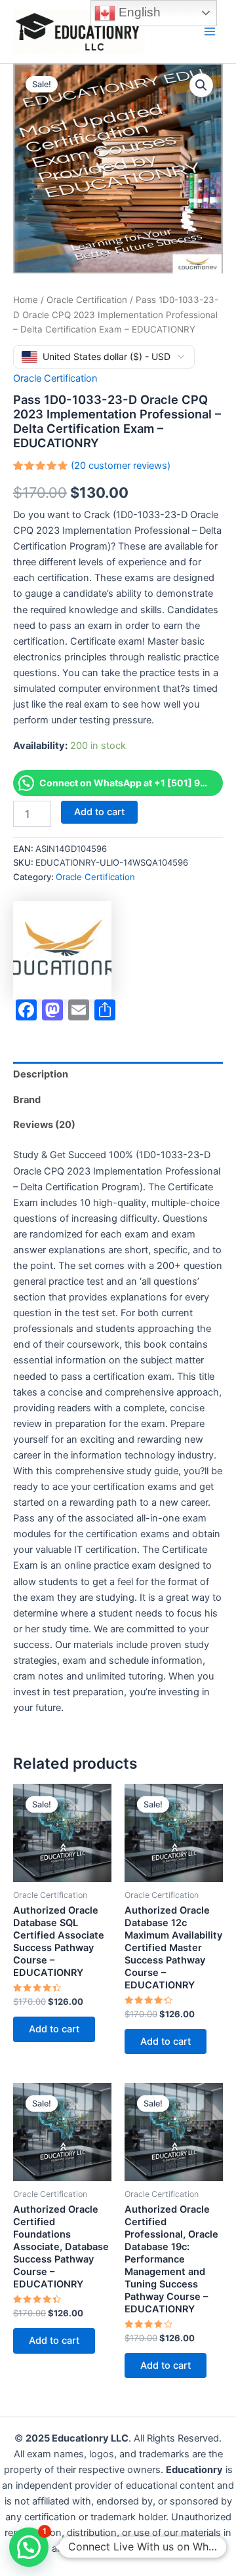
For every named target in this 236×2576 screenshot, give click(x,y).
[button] (201, 85)
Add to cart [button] (54, 2029)
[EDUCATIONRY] (62, 950)
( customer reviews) (121, 466)
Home (26, 300)
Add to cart (99, 812)
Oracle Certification (87, 300)
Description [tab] (41, 1074)
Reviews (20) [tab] (44, 1125)
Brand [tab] (27, 1100)
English (138, 12)
